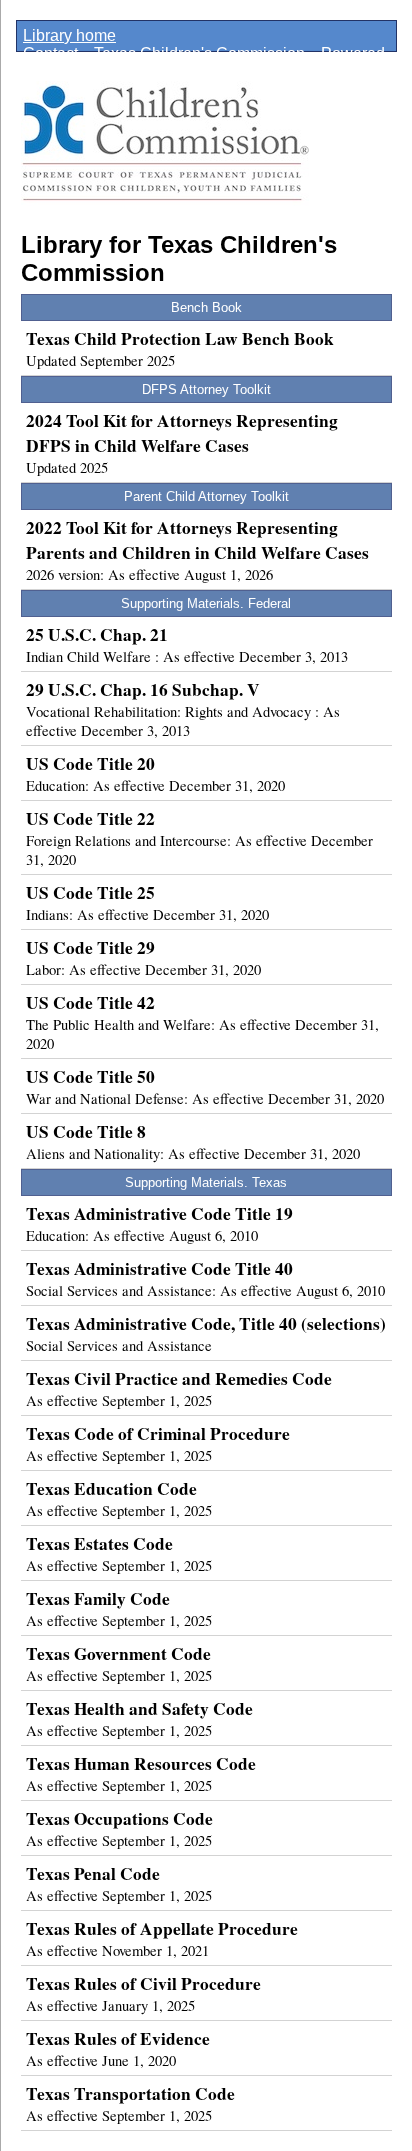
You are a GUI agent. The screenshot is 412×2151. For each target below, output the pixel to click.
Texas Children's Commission (199, 53)
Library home (69, 35)
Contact (50, 53)
